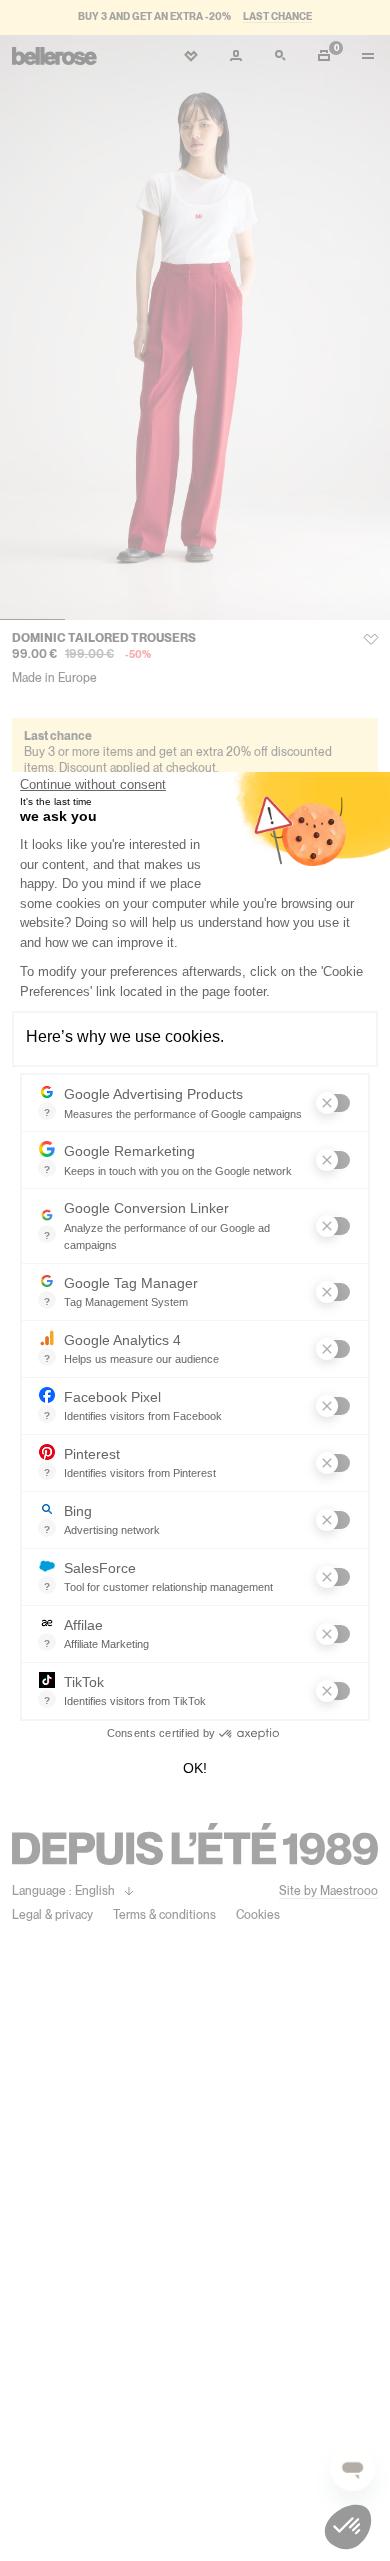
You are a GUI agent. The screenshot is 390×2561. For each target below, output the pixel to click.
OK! (195, 1768)
